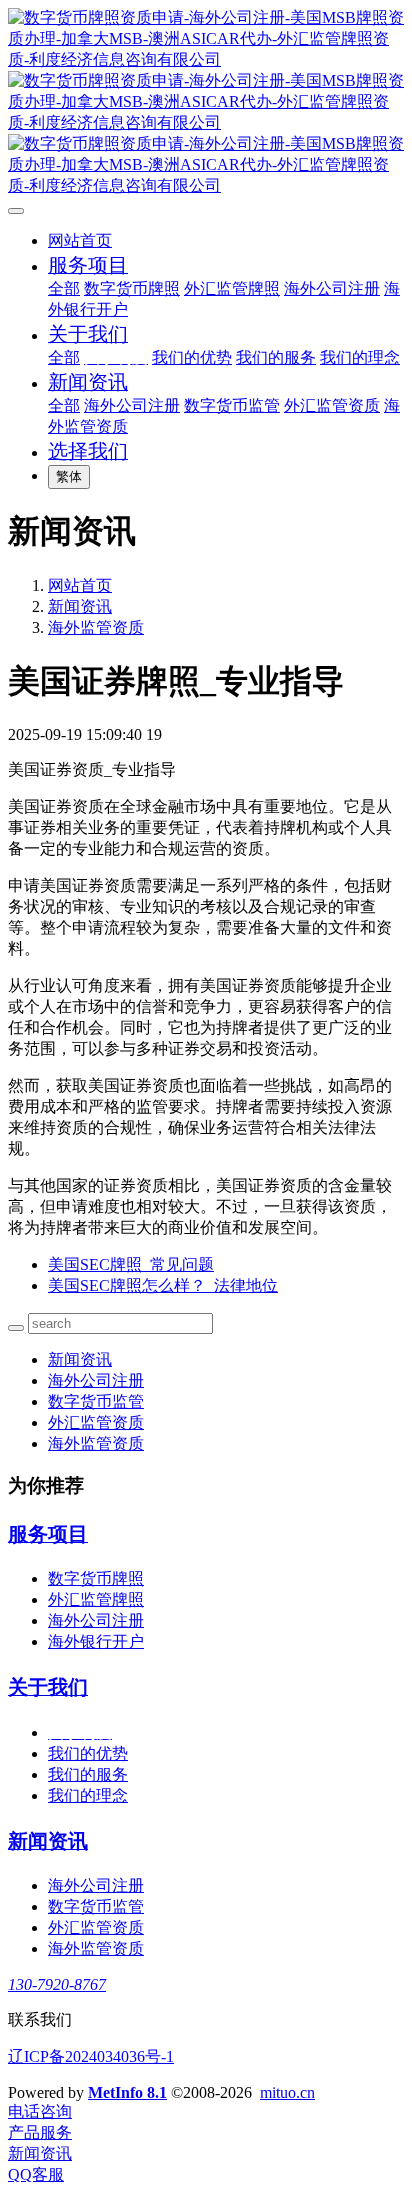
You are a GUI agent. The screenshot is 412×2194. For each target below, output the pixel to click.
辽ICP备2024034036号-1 (91, 2056)
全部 (64, 288)
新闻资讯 (80, 606)
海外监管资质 (96, 627)
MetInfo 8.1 (127, 2092)
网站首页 (80, 240)
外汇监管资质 (96, 1422)
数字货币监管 (96, 1401)
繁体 (69, 476)
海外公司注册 (96, 1380)
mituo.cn (287, 2092)
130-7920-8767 (57, 1984)
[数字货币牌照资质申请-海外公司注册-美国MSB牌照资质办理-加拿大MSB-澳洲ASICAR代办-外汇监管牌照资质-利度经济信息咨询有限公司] (206, 102)
